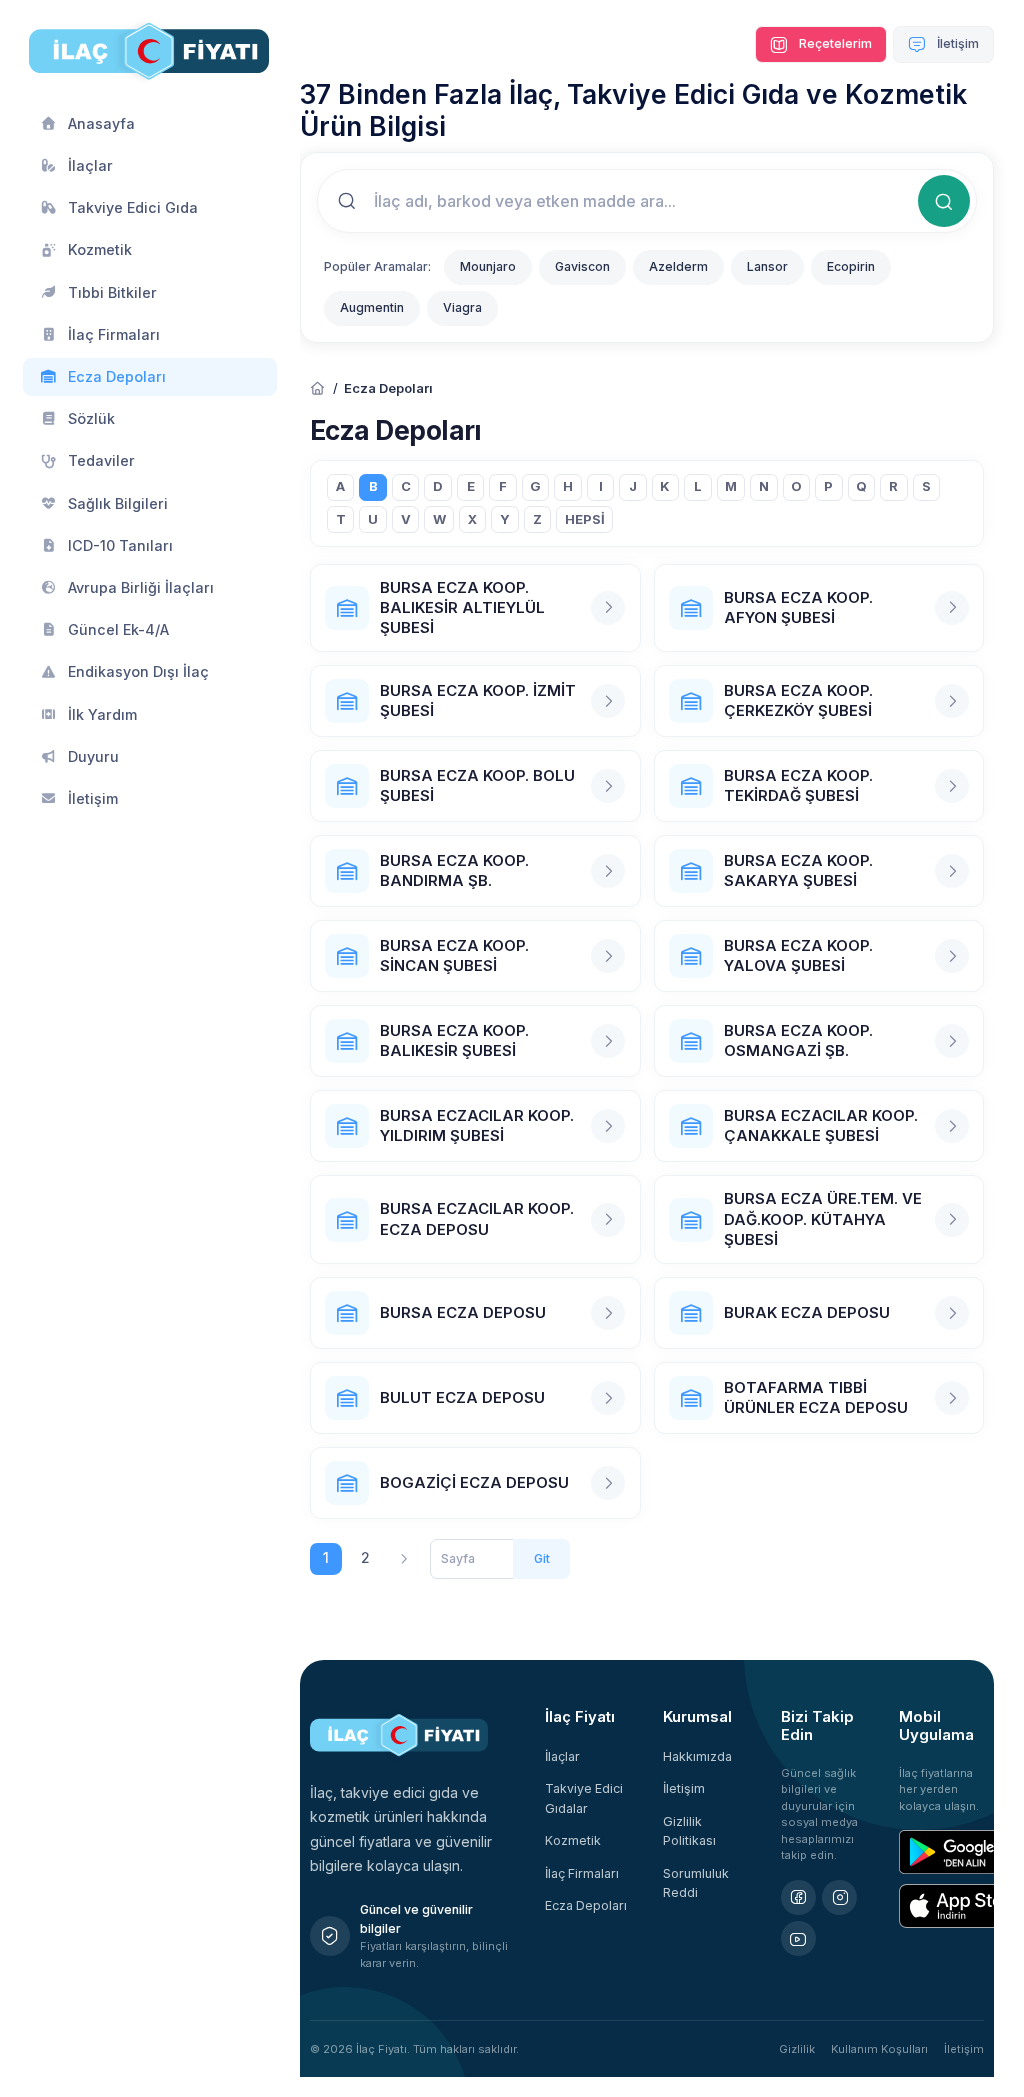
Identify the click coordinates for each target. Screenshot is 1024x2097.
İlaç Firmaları (582, 1873)
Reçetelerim (834, 43)
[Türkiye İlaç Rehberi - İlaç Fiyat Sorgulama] (318, 389)
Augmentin (372, 307)
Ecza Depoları (586, 1905)
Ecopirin (851, 266)
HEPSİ (585, 519)
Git (542, 1558)
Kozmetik (573, 1840)
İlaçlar (562, 1756)
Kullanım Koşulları (879, 2049)
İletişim (956, 43)
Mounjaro (488, 266)
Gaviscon (582, 266)
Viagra (462, 307)
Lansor (767, 266)
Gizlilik (797, 2049)
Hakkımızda (697, 1756)
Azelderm (678, 266)
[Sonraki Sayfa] (404, 1559)
